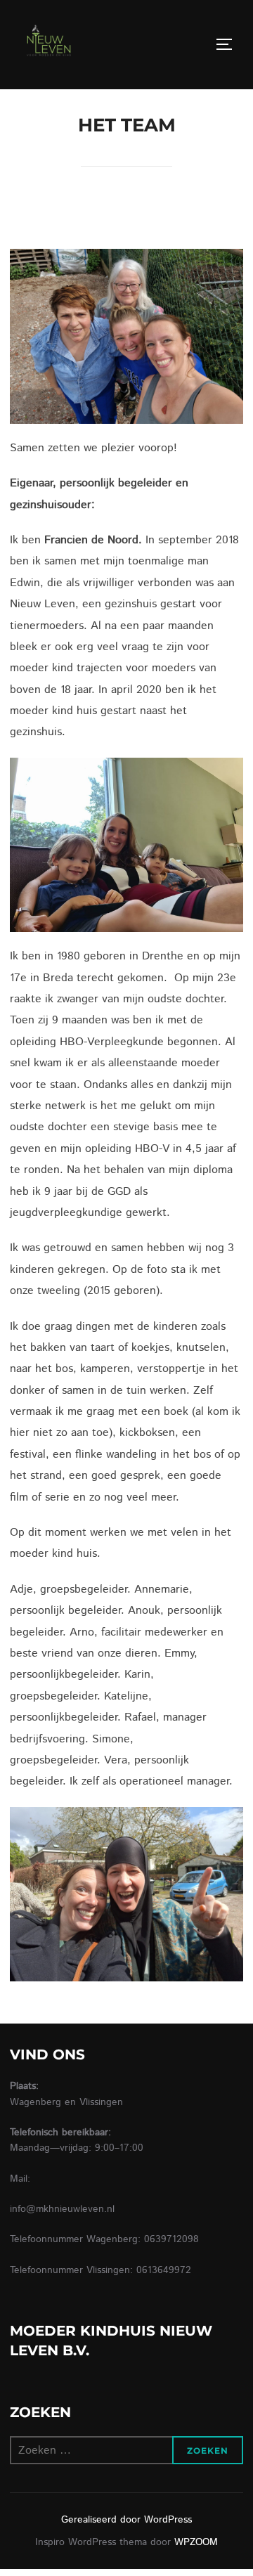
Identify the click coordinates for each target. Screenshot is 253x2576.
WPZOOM (196, 2542)
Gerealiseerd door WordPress (126, 2520)
